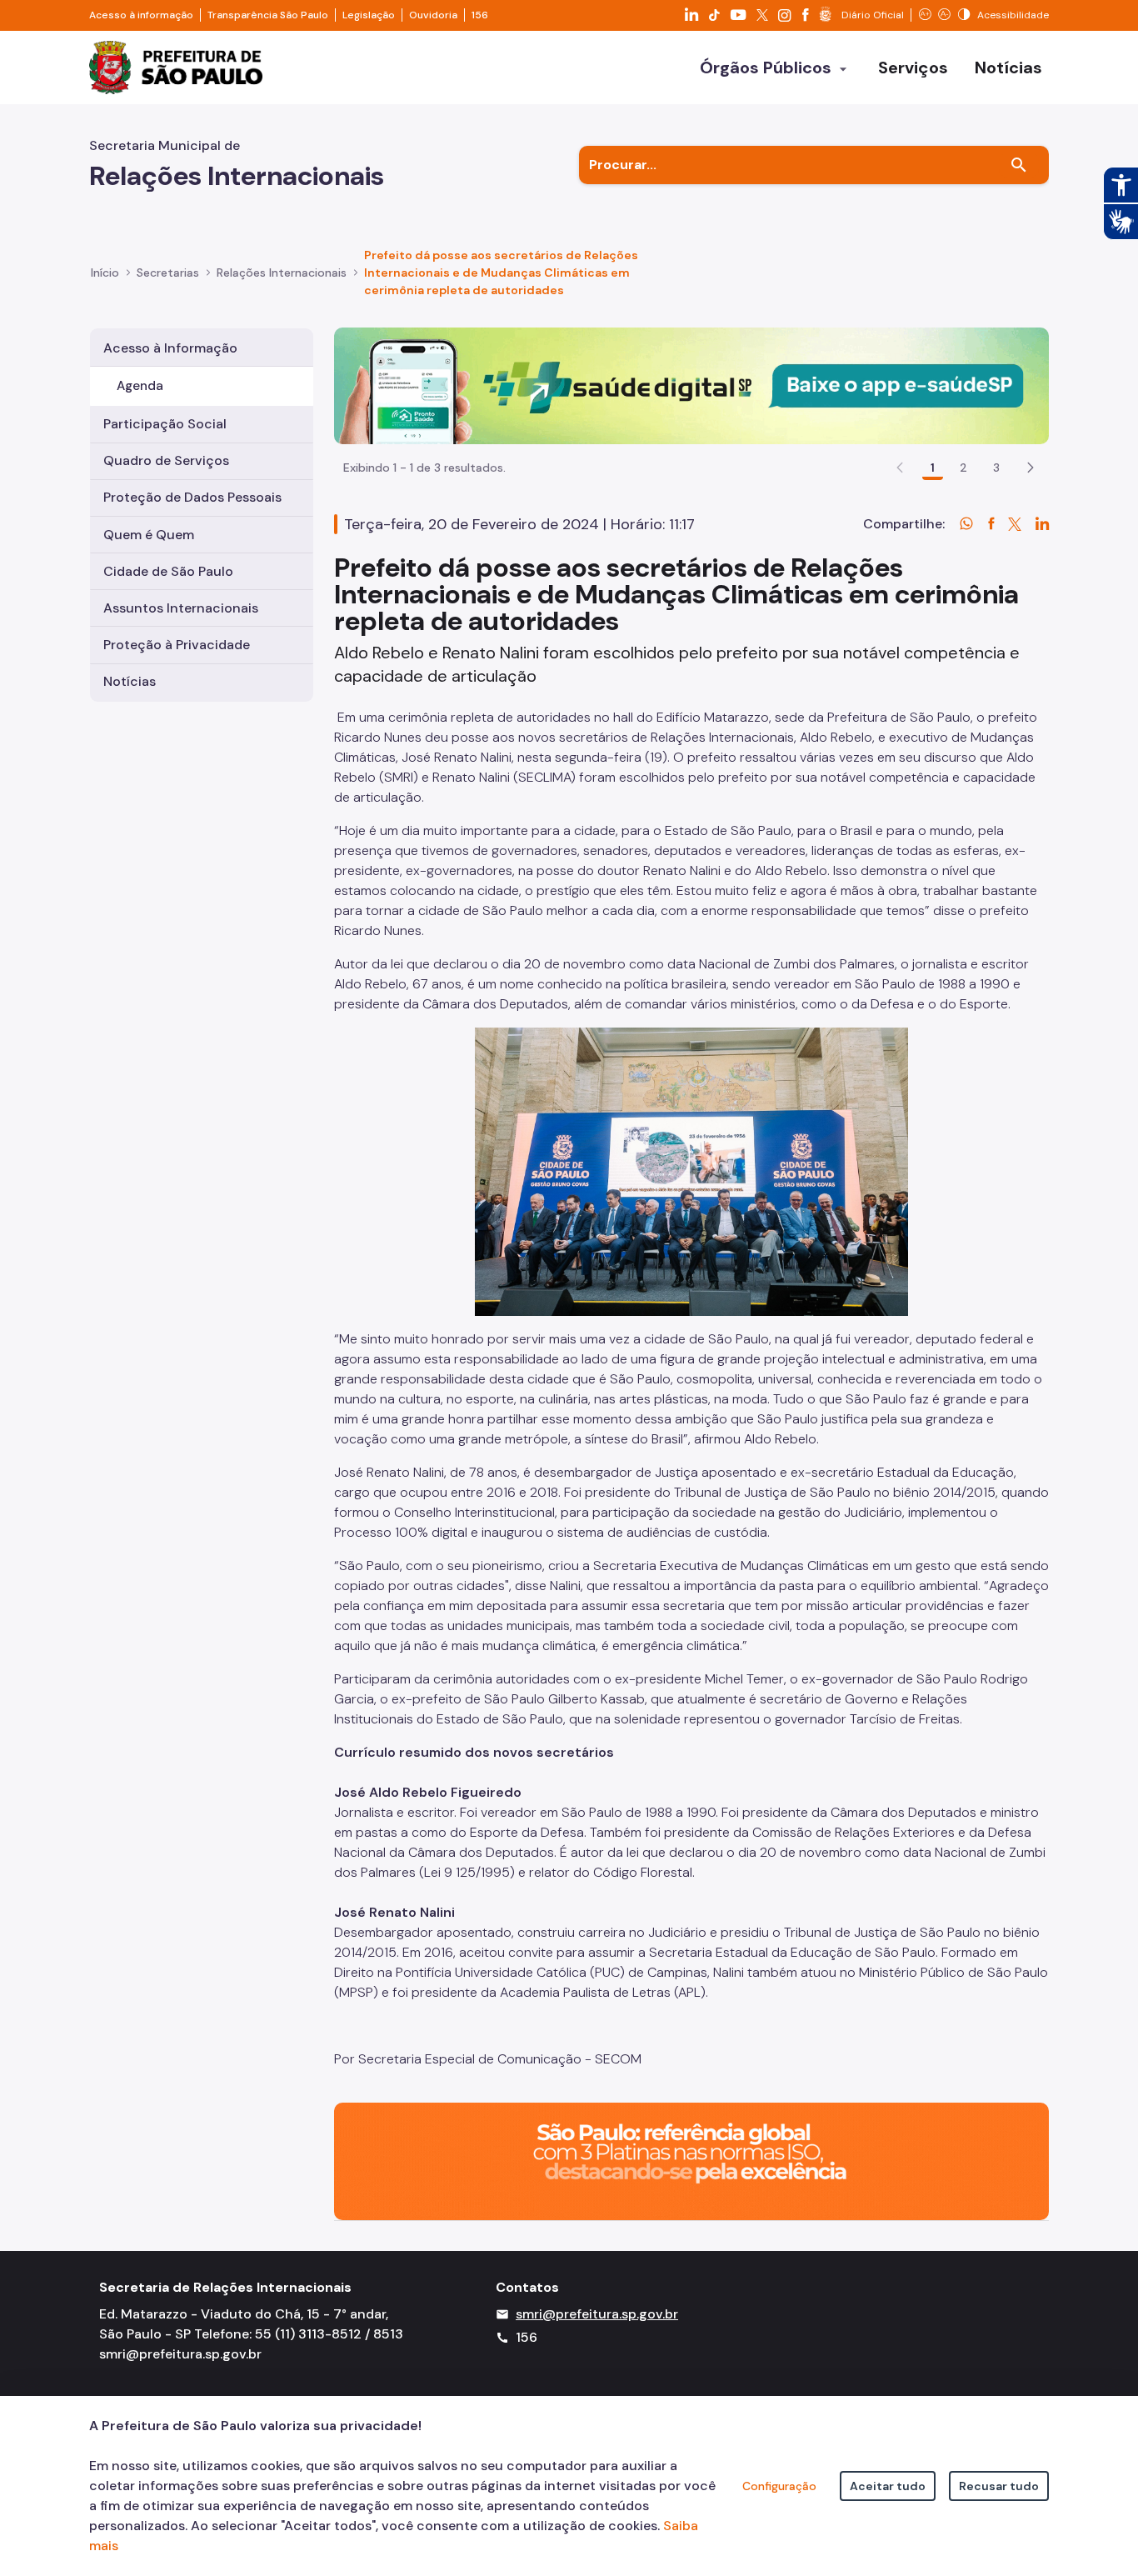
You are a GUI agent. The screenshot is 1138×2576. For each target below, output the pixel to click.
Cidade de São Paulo (168, 571)
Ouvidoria (433, 15)
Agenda (140, 386)
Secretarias (168, 273)
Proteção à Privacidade (177, 645)
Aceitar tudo (888, 2486)
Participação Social (165, 424)
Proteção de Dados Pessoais (192, 497)
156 (480, 15)
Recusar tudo (999, 2486)
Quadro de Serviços (166, 460)
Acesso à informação (141, 15)
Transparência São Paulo (268, 15)
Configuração (779, 2486)
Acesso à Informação (170, 348)
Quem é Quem (149, 535)
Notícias (130, 681)
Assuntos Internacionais (181, 608)
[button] (1031, 468)
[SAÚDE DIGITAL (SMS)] (691, 385)
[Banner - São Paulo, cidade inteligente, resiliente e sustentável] (691, 2160)
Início (105, 273)
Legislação (369, 15)
